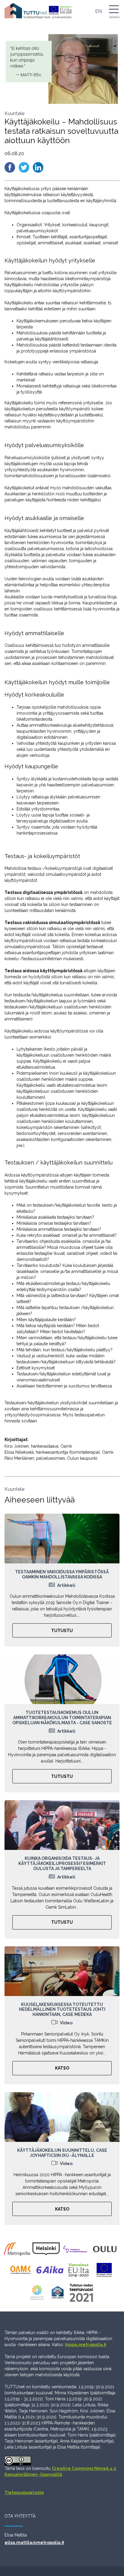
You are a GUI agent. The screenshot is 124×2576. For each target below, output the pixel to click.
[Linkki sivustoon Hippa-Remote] (59, 2295)
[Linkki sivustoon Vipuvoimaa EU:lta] (80, 2272)
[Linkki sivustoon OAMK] (22, 2272)
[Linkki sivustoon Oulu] (106, 2251)
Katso (62, 2068)
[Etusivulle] (38, 11)
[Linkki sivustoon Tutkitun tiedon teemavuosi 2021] (83, 2295)
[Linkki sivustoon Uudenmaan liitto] (39, 2295)
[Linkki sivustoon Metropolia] (18, 2251)
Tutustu (62, 1631)
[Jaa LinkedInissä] (38, 167)
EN (98, 11)
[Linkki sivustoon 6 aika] (51, 2272)
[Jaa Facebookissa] (10, 167)
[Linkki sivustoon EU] (105, 2272)
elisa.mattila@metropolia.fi (34, 2543)
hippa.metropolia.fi (86, 2345)
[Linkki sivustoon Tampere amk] (77, 2251)
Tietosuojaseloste (24, 2493)
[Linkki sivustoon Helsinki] (47, 2251)
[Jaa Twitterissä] (25, 167)
